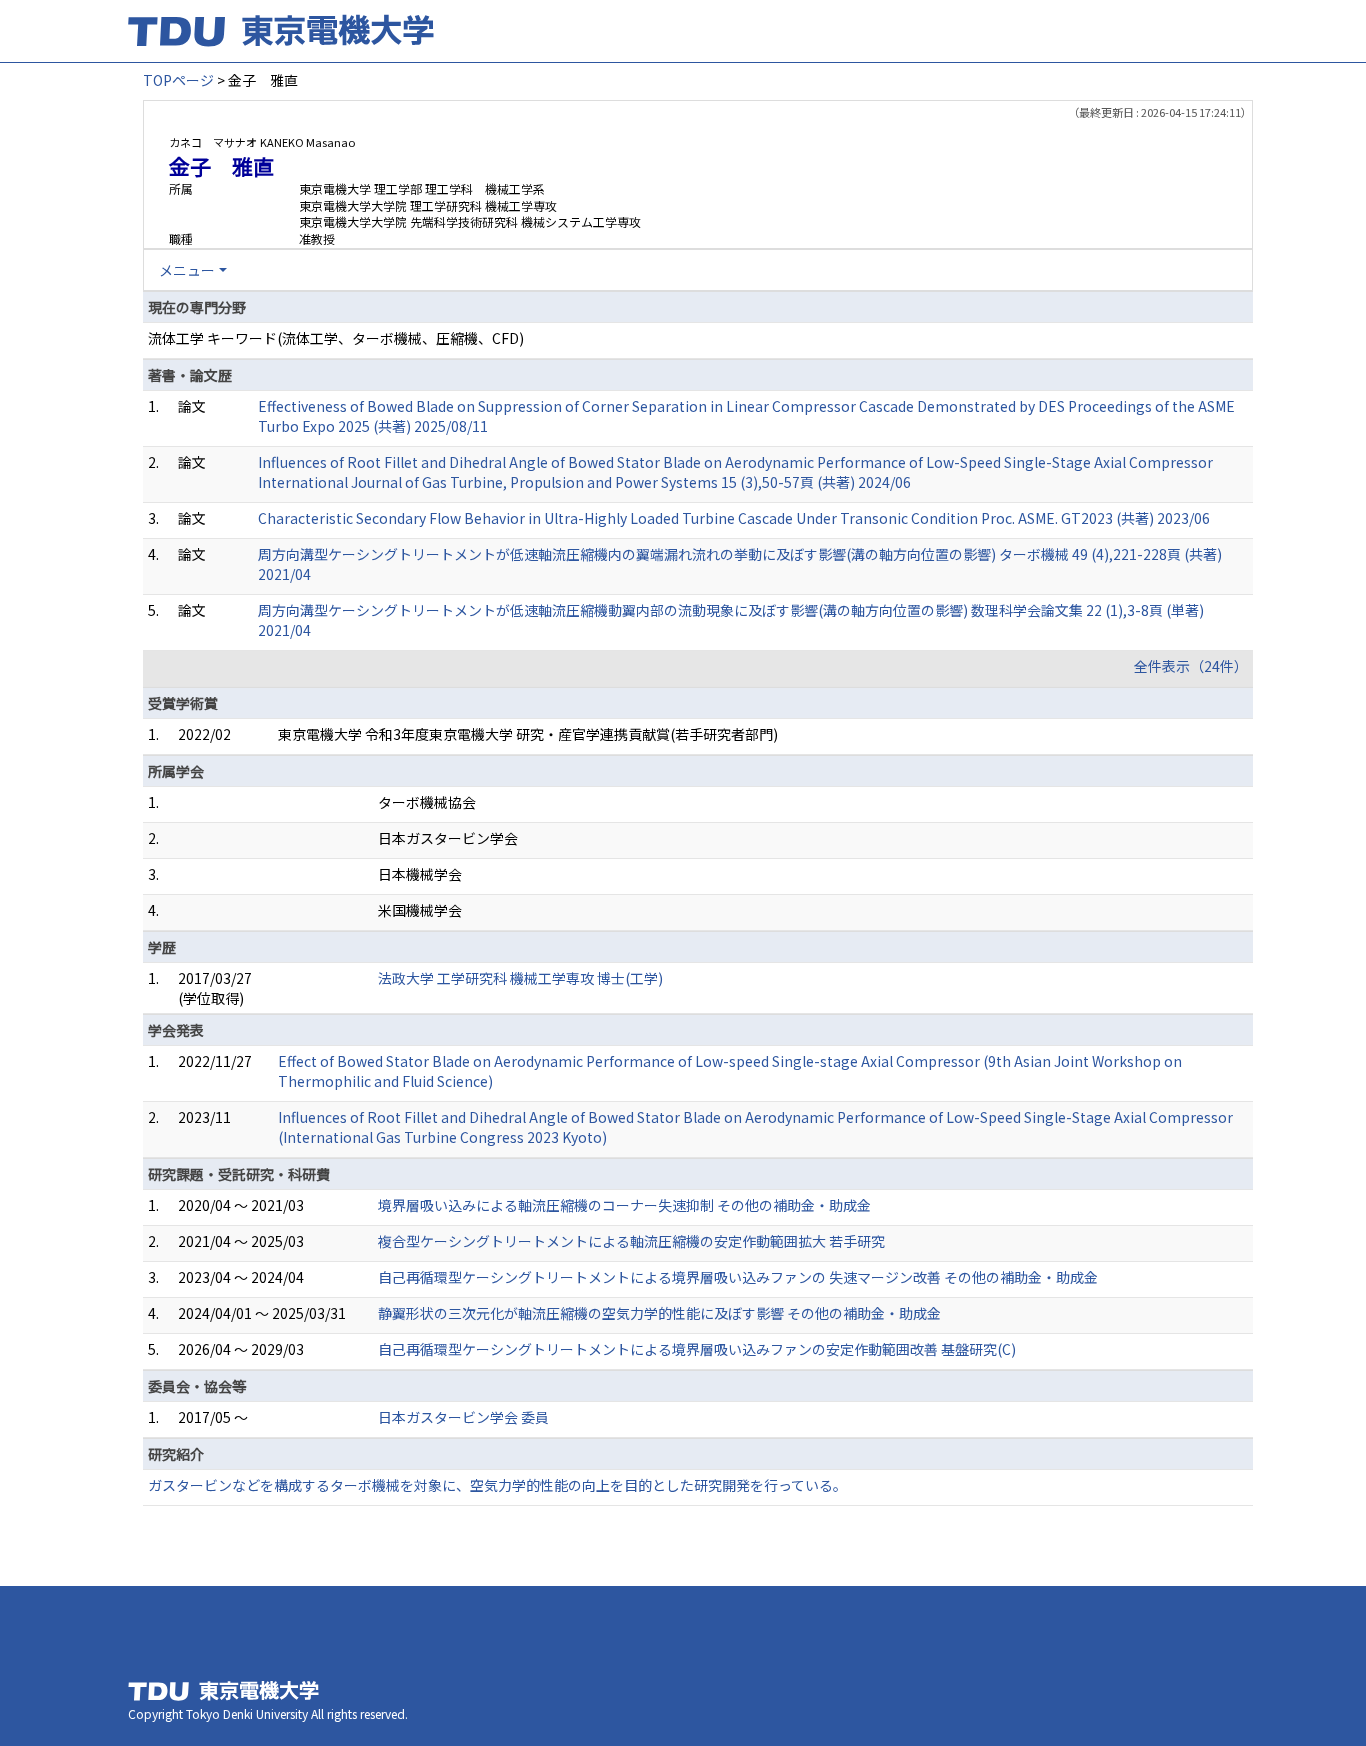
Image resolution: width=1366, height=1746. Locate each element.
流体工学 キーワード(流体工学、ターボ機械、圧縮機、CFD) (336, 338)
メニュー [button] (187, 270)
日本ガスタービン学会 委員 (463, 1417)
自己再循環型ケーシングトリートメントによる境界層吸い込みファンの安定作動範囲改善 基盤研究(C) (697, 1349)
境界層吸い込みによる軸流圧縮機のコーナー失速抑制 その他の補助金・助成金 (624, 1205)
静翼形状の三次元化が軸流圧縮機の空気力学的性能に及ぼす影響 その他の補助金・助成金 (659, 1313)
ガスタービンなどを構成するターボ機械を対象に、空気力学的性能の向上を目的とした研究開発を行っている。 (497, 1485)
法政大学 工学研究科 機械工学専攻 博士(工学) (520, 978)
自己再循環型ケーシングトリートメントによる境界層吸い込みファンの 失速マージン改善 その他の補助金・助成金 (738, 1277)
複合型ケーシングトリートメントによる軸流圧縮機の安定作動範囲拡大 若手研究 (631, 1241)
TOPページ (178, 80)
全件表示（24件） (1191, 666)
